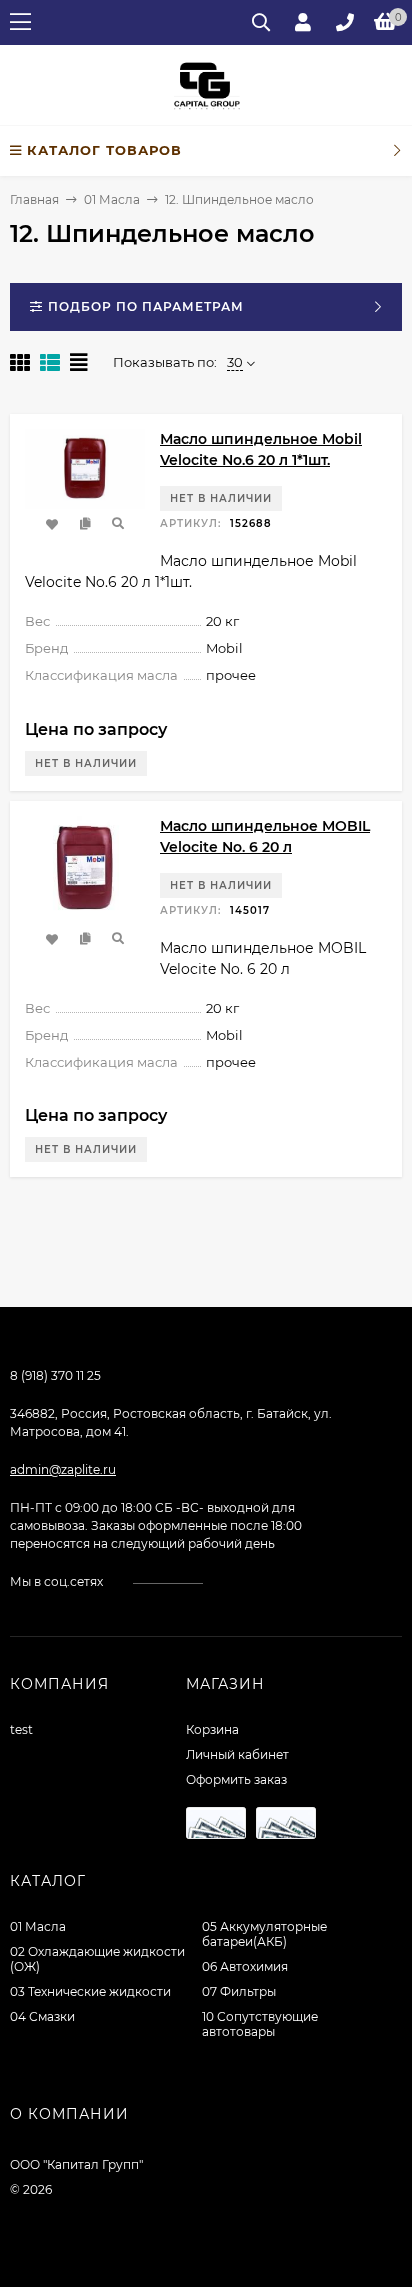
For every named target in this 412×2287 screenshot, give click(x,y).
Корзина (212, 1729)
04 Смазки (42, 2016)
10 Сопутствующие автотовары (260, 2024)
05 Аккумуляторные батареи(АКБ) (264, 1934)
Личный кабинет (237, 1754)
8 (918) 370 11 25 (55, 1375)
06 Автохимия (245, 1966)
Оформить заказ (236, 1779)
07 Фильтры (239, 1991)
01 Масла (112, 199)
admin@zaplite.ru (63, 1469)
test (21, 1729)
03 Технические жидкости (90, 1991)
